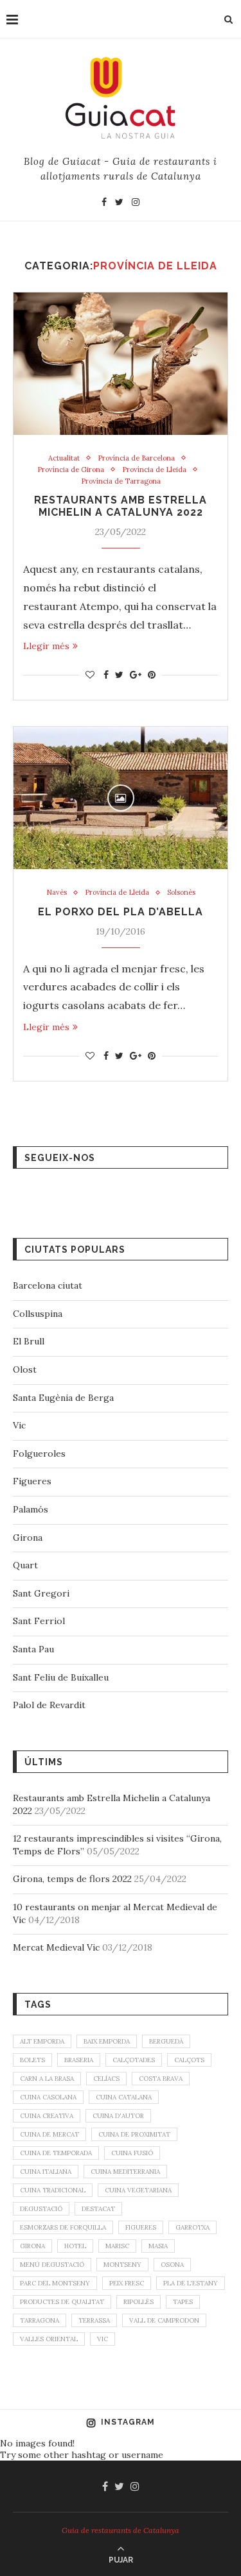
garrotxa (192, 2227)
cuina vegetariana (138, 2190)
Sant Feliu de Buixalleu (61, 1677)
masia (158, 2246)
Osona (172, 2265)
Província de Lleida (154, 470)
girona (32, 2246)
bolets (32, 2060)
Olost (25, 1369)
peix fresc (127, 2283)
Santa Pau (33, 1649)
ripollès (138, 2302)
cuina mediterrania (125, 2172)
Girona (28, 1538)
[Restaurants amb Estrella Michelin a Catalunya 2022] (121, 364)
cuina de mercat (49, 2134)
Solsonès (181, 893)
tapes (183, 2302)
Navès (57, 893)
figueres (141, 2227)
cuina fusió (132, 2153)
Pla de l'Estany (191, 2283)
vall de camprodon (164, 2320)
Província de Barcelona (136, 458)
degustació (41, 2209)
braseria (79, 2060)
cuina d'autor (118, 2116)
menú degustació (52, 2265)
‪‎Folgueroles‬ (39, 1453)
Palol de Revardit (49, 1705)
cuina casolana (48, 2097)
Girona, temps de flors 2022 (72, 1879)
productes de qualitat (62, 2302)
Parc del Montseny (55, 2283)
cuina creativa (47, 2116)
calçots (189, 2060)
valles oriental (49, 2339)
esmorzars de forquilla (63, 2227)
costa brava (161, 2079)
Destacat (98, 2209)
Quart (25, 1565)
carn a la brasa (47, 2079)
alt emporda (42, 2041)
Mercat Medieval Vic (56, 1947)
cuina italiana (46, 2172)
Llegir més (46, 646)
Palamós (31, 1509)
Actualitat (64, 458)
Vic (19, 1425)
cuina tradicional (53, 2190)
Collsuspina (38, 1314)
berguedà (166, 2041)
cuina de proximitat (134, 2134)
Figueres (32, 1481)
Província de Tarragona (121, 481)
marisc (117, 2246)
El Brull (29, 1341)
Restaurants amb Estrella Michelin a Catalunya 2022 (121, 506)
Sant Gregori (41, 1593)
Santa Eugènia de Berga (63, 1398)
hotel (75, 2246)
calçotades (134, 2060)
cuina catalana (124, 2097)
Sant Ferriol (39, 1621)
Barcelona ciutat (48, 1285)
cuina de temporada (56, 2153)
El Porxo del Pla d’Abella (121, 912)
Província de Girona (71, 470)
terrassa (94, 2320)
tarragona (40, 2320)
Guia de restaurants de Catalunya (121, 2530)
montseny (122, 2265)
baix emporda (107, 2041)
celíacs (106, 2079)
